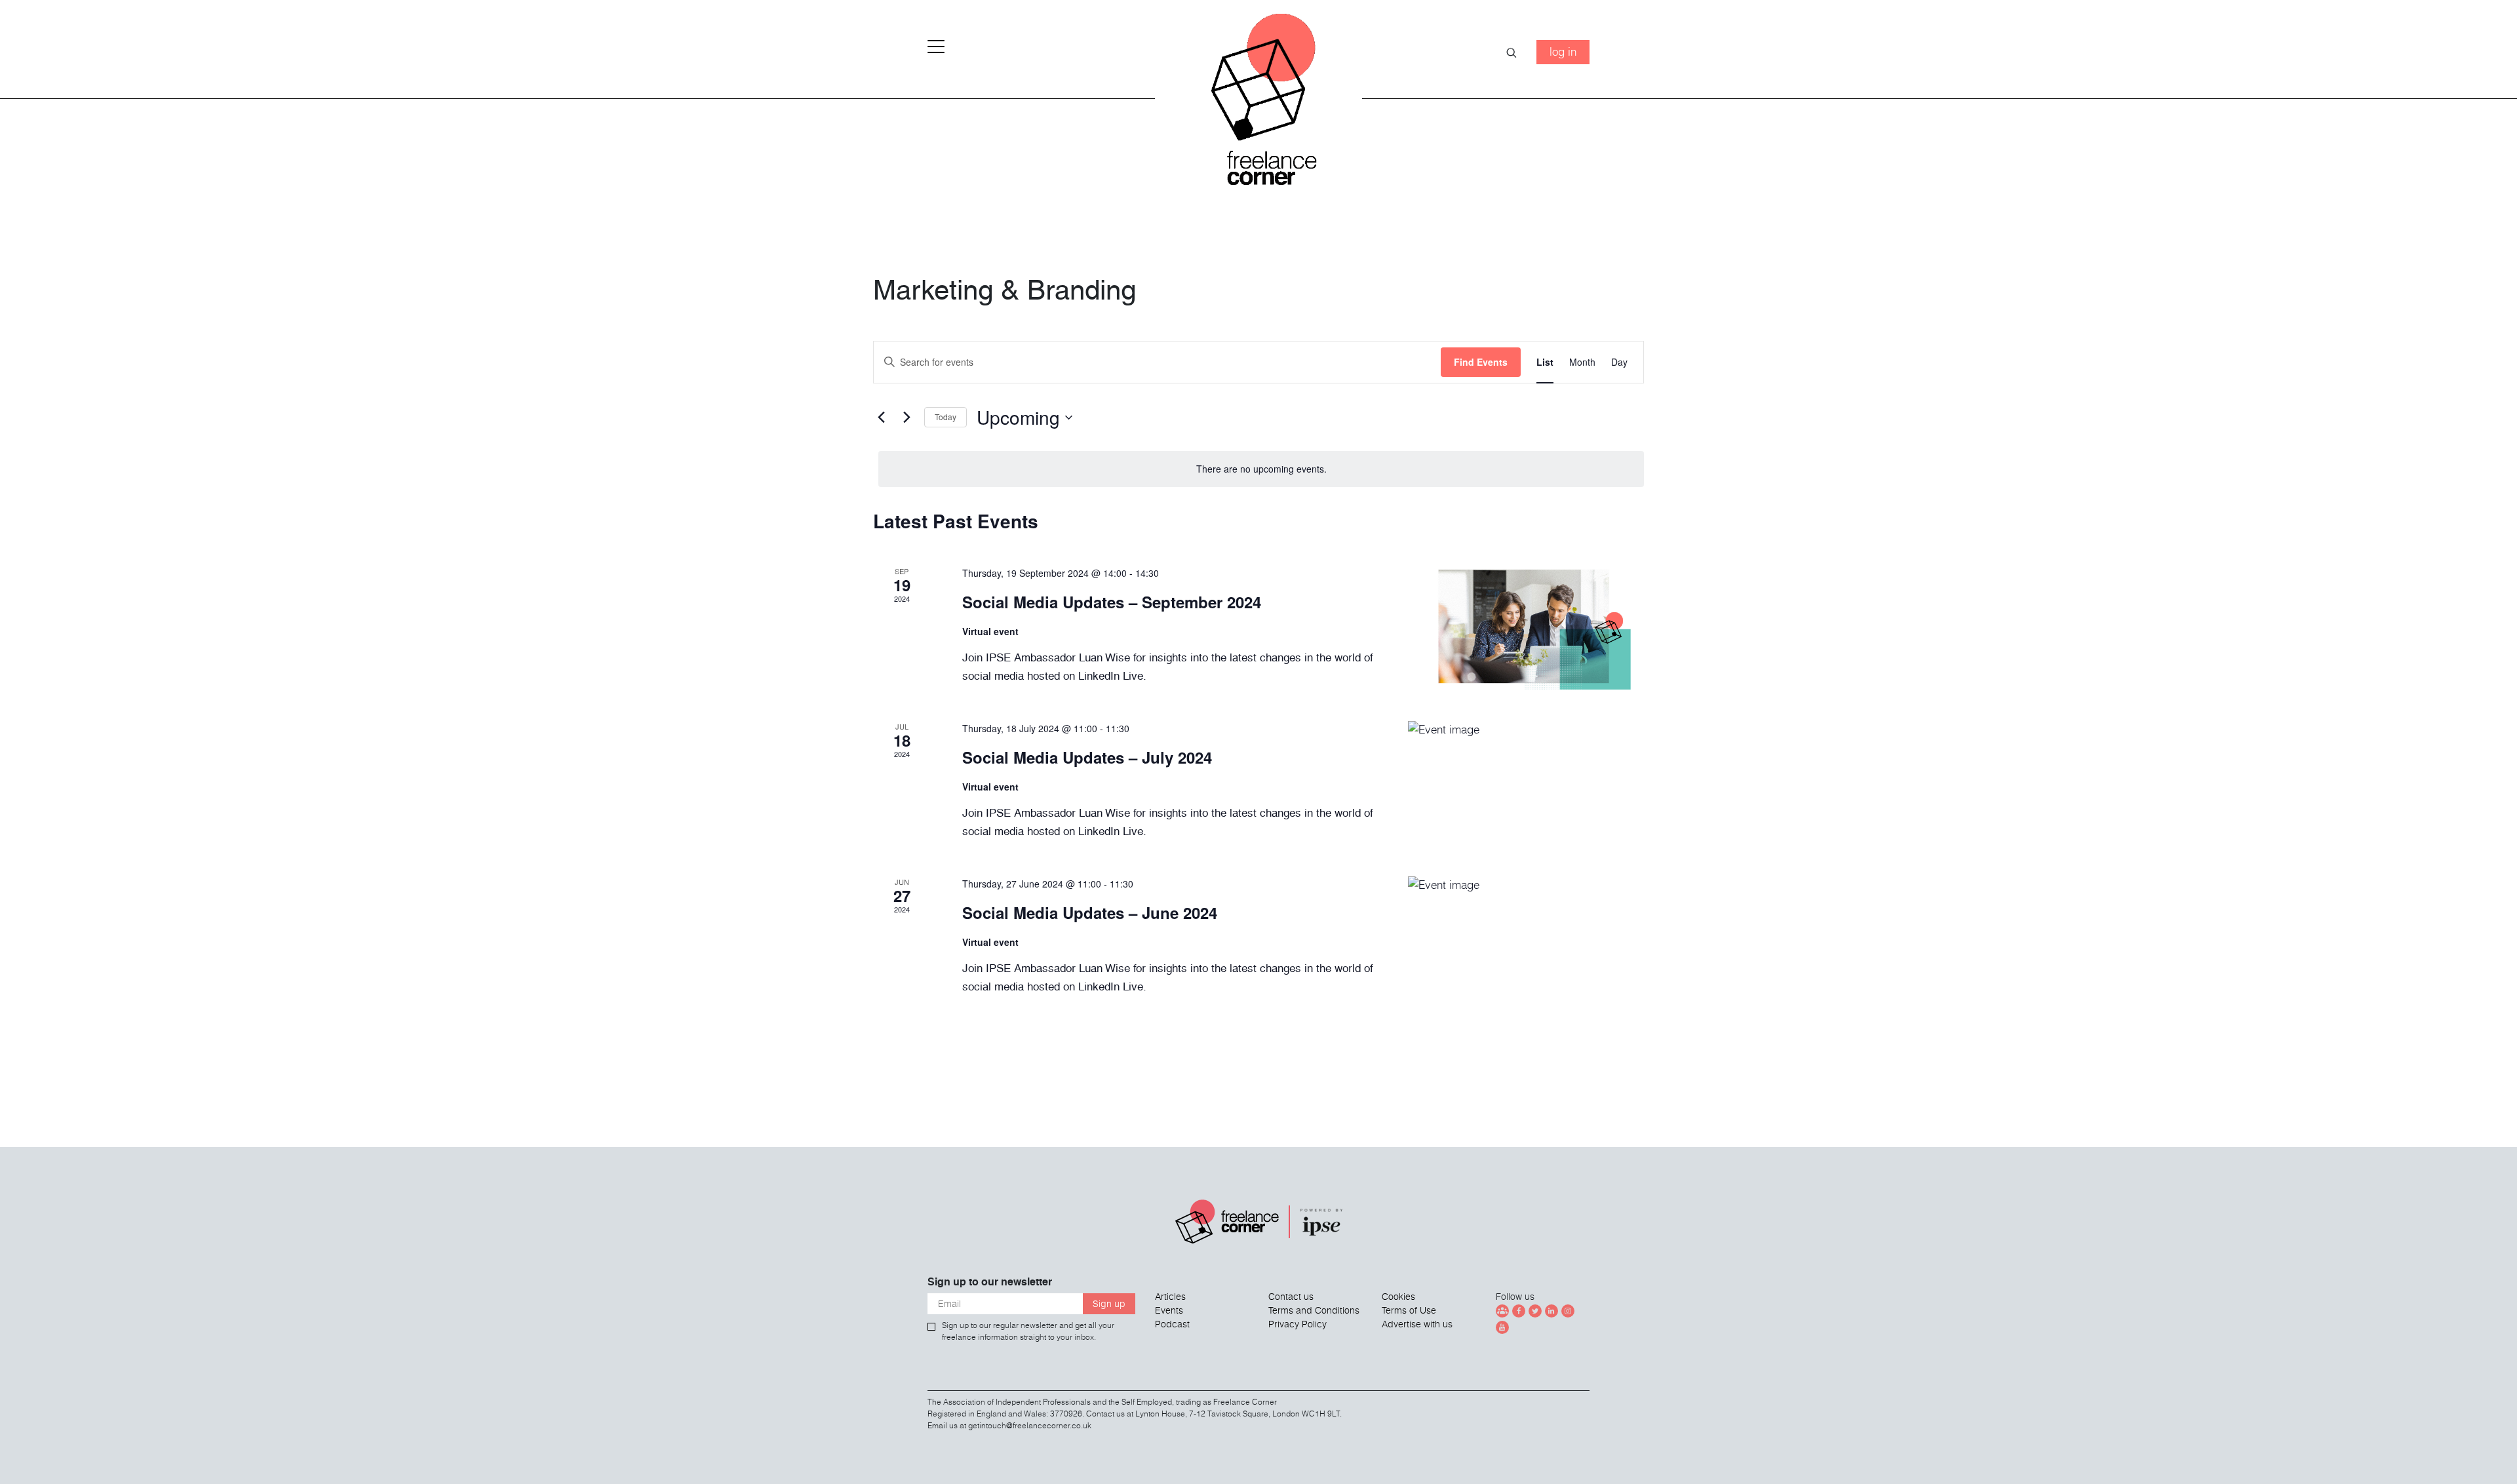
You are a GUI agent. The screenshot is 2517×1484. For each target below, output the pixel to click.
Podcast (1172, 1324)
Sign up (1109, 1304)
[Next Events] (907, 418)
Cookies (1398, 1297)
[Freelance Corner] (1259, 105)
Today (946, 417)
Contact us (1291, 1297)
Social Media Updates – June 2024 (1090, 912)
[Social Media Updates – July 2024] (1526, 783)
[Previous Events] (881, 418)
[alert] (1261, 469)
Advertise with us (1417, 1324)
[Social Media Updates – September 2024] (1526, 628)
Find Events (1481, 362)
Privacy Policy (1298, 1324)
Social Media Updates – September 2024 (1112, 602)
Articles (1170, 1297)
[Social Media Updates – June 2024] (1526, 938)
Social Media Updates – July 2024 (1087, 757)
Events (1169, 1310)
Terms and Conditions (1314, 1310)
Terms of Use (1409, 1310)
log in (1563, 51)
